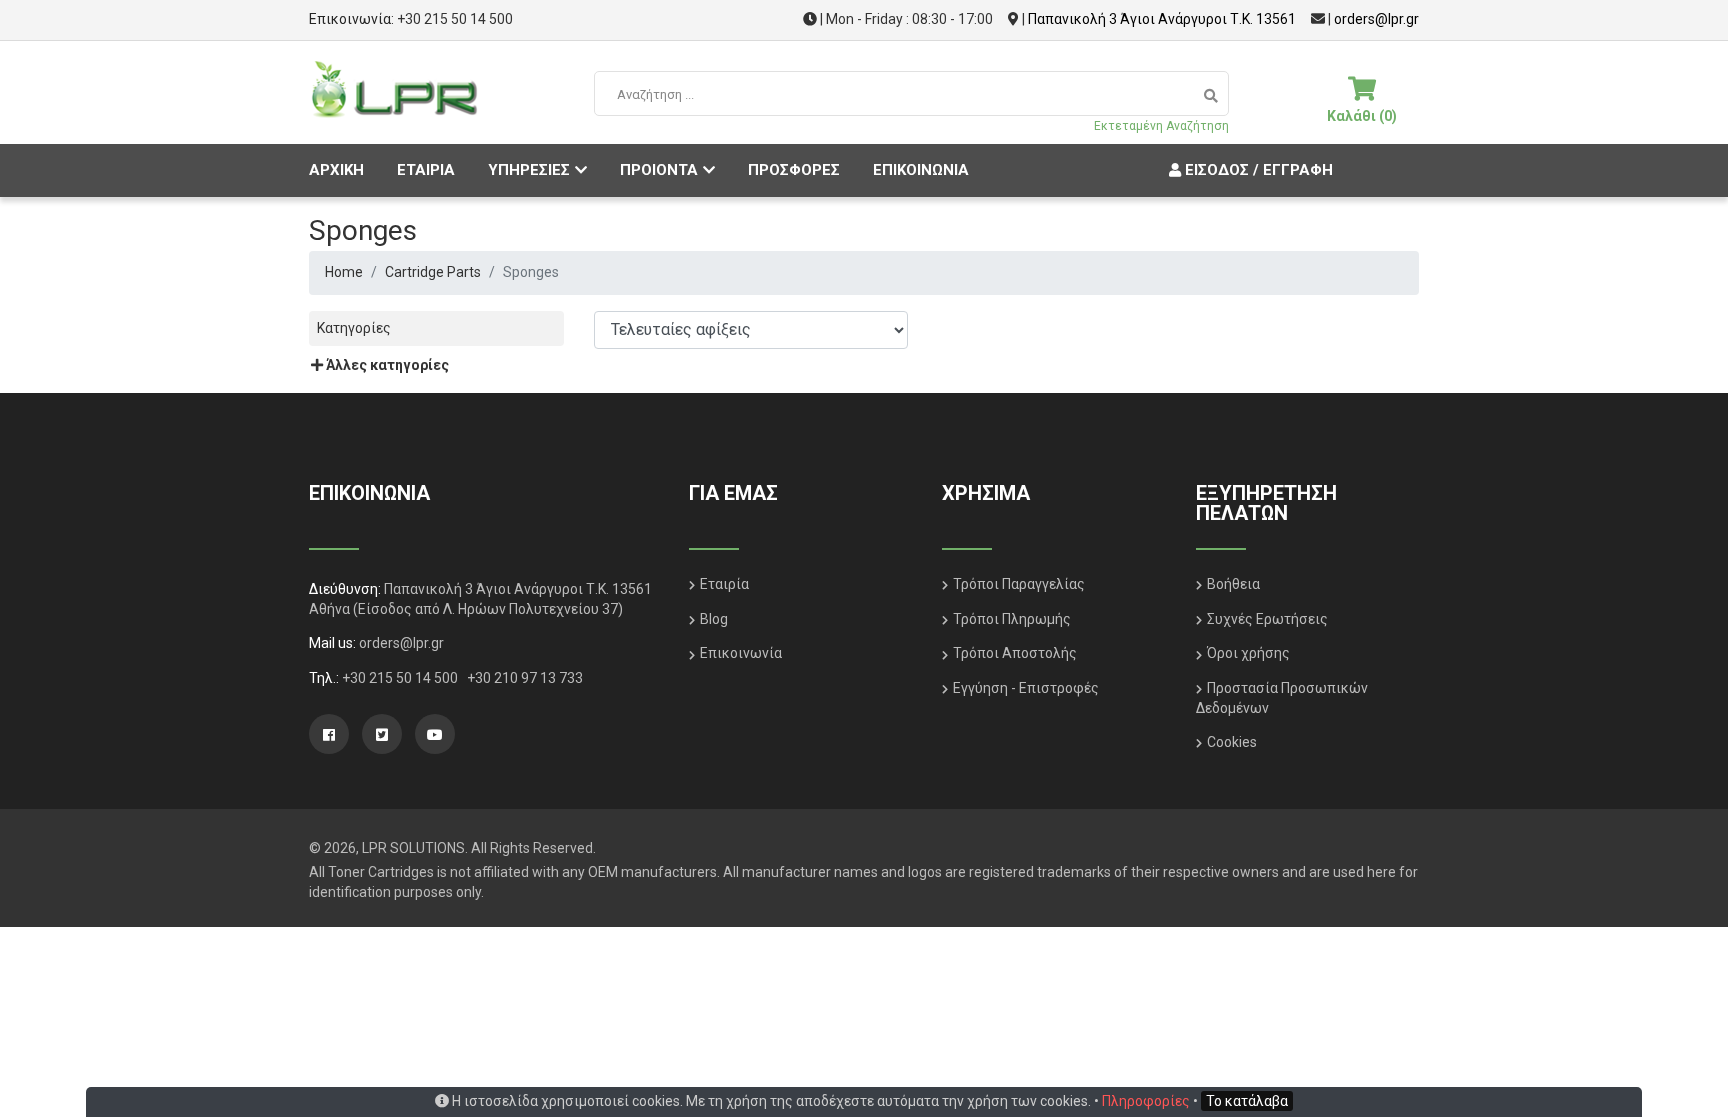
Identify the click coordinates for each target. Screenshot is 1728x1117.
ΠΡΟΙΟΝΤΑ (659, 170)
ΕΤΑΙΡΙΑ (426, 170)
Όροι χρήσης (1248, 653)
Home (344, 272)
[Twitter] (382, 734)
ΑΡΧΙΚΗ (336, 170)
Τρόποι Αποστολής (1015, 653)
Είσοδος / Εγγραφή (1257, 170)
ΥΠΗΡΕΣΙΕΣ (529, 170)
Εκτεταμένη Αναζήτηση (1161, 126)
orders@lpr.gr (1376, 19)
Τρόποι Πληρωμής (1012, 619)
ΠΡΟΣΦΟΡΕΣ (794, 170)
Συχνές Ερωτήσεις (1267, 619)
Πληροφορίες (1146, 1101)
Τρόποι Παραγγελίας (1019, 584)
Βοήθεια (1233, 584)
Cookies (1232, 742)
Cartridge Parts (433, 272)
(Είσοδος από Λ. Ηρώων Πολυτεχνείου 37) (488, 609)
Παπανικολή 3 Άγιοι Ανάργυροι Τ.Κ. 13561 (1162, 19)
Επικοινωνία (741, 653)
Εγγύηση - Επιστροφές (1026, 688)
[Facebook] (329, 734)
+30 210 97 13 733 (525, 678)
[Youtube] (435, 734)
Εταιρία (724, 584)
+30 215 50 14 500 (455, 19)
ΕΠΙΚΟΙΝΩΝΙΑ (921, 170)
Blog (714, 619)
